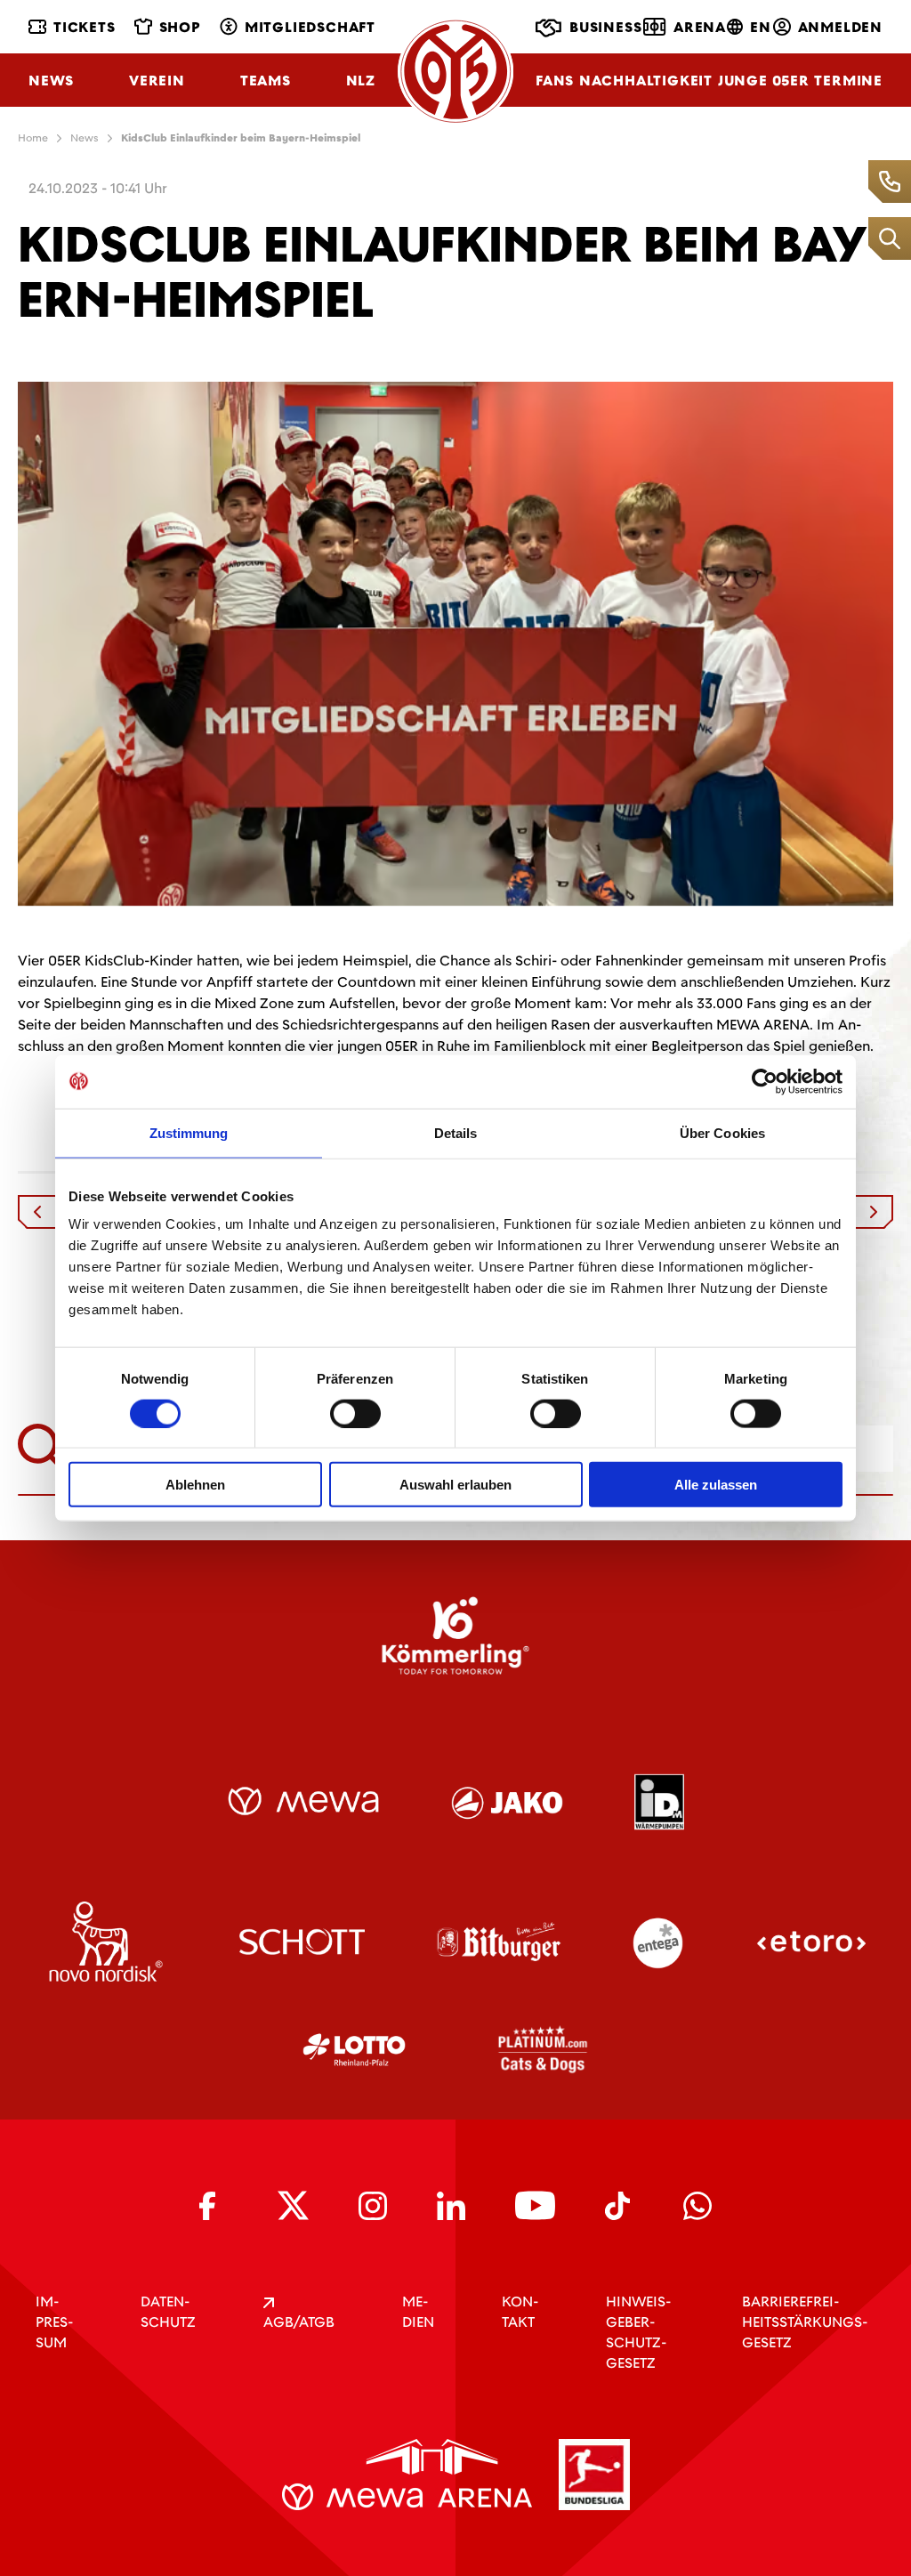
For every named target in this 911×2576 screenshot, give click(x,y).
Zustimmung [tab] (189, 1132)
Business (605, 27)
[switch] (355, 1413)
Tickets (85, 27)
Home (33, 138)
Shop (180, 27)
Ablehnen (195, 1485)
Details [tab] (456, 1132)
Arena (700, 27)
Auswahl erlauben (455, 1485)
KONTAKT (520, 2312)
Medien (418, 2312)
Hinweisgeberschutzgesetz (638, 2332)
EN (761, 27)
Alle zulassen (716, 1485)
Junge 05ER (764, 81)
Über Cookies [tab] (722, 1132)
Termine (848, 81)
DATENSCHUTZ (168, 2312)
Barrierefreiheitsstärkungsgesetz (805, 2322)
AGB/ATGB (299, 2322)
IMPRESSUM (54, 2322)
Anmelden (840, 27)
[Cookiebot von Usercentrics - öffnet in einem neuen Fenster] (765, 1081)
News (51, 81)
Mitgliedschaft (310, 27)
